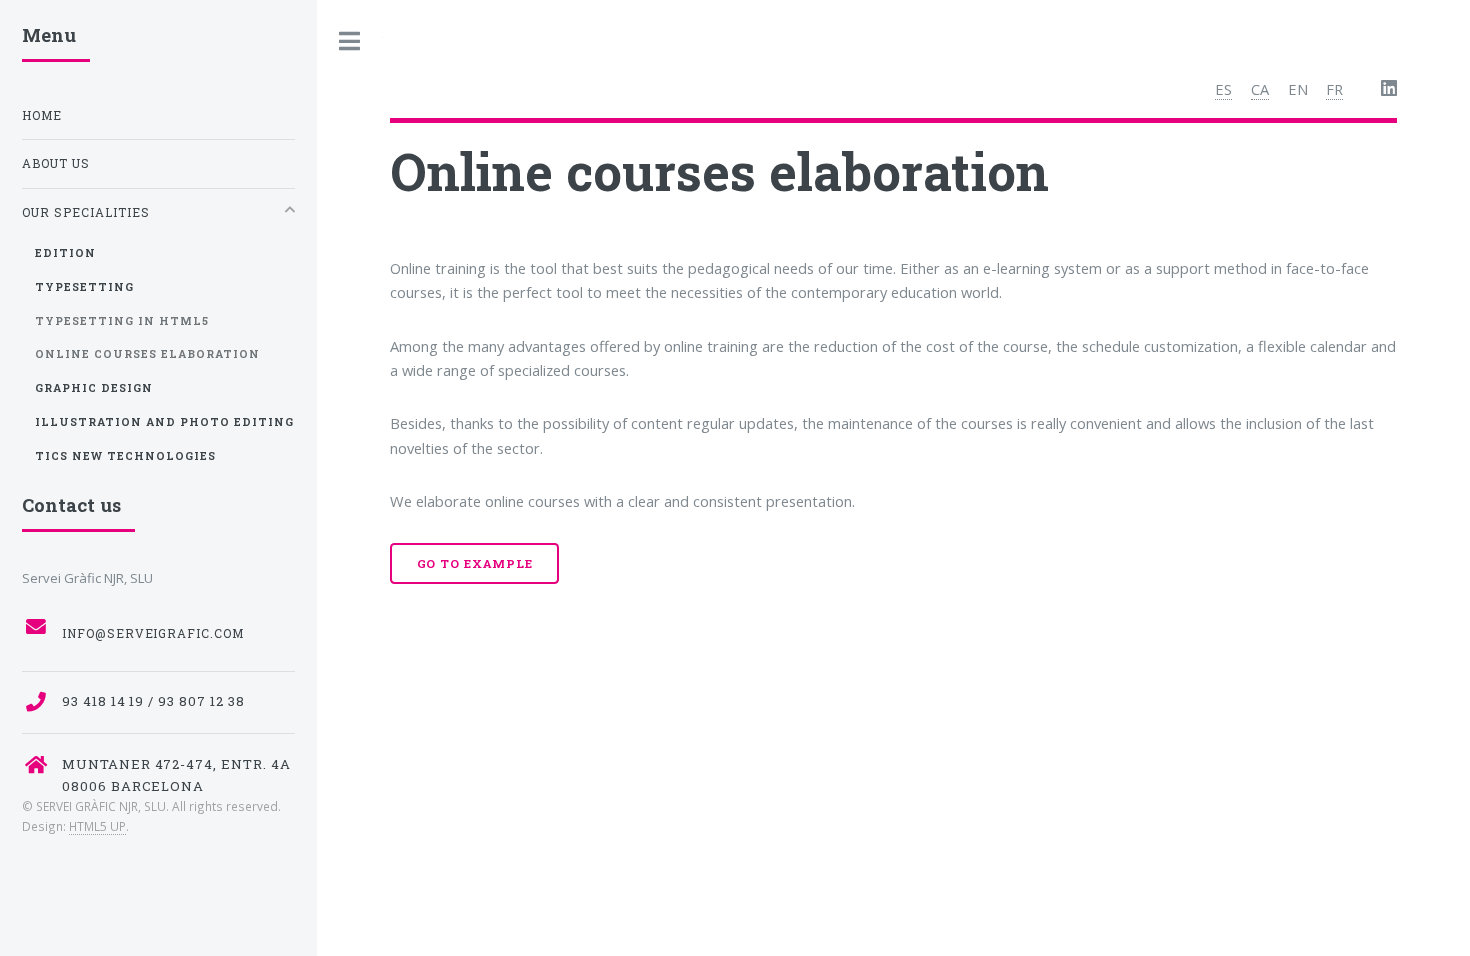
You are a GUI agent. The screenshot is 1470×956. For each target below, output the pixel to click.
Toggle (350, 41)
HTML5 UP (97, 826)
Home (42, 115)
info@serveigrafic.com (153, 633)
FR (1334, 89)
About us (56, 163)
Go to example (475, 563)
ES (1223, 89)
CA (1260, 89)
